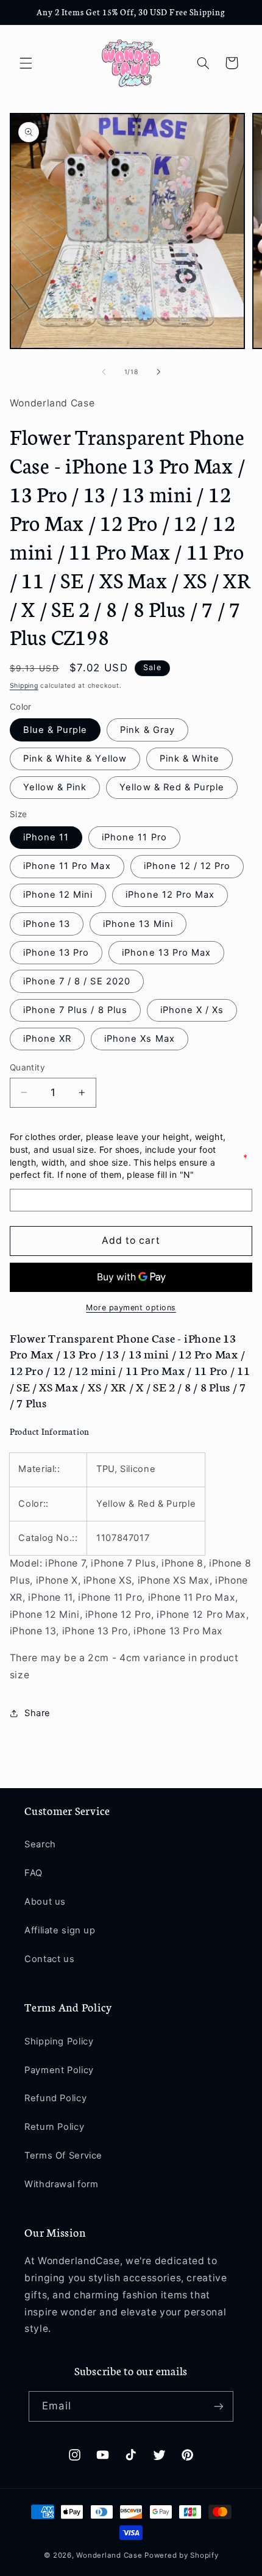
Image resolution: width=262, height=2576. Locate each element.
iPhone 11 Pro (134, 837)
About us (45, 1902)
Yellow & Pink (55, 787)
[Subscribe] (218, 2406)
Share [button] (37, 1713)
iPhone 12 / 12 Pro (187, 866)
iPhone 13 (47, 924)
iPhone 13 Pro (56, 953)
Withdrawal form (61, 2184)
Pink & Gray (147, 730)
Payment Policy (59, 2070)
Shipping (24, 686)
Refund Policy (55, 2098)
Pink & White (190, 759)
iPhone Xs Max (140, 1039)
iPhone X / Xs (192, 1010)
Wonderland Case (109, 2555)
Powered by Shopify (181, 2555)
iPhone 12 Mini (58, 895)
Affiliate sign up (60, 1930)
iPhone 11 (46, 837)
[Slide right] (158, 372)
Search (40, 1844)
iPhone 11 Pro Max (67, 866)
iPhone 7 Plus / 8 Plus (75, 1010)
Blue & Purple (55, 730)
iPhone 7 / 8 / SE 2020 (77, 981)
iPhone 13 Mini (138, 924)
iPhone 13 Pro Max (166, 953)
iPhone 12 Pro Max (170, 895)
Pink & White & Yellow (75, 759)
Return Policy (54, 2127)
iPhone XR (47, 1039)
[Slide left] (104, 372)
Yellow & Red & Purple (172, 787)
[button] (26, 63)
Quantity (27, 1067)
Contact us (49, 1959)
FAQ (34, 1873)
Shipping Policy (59, 2041)
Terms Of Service (63, 2156)
